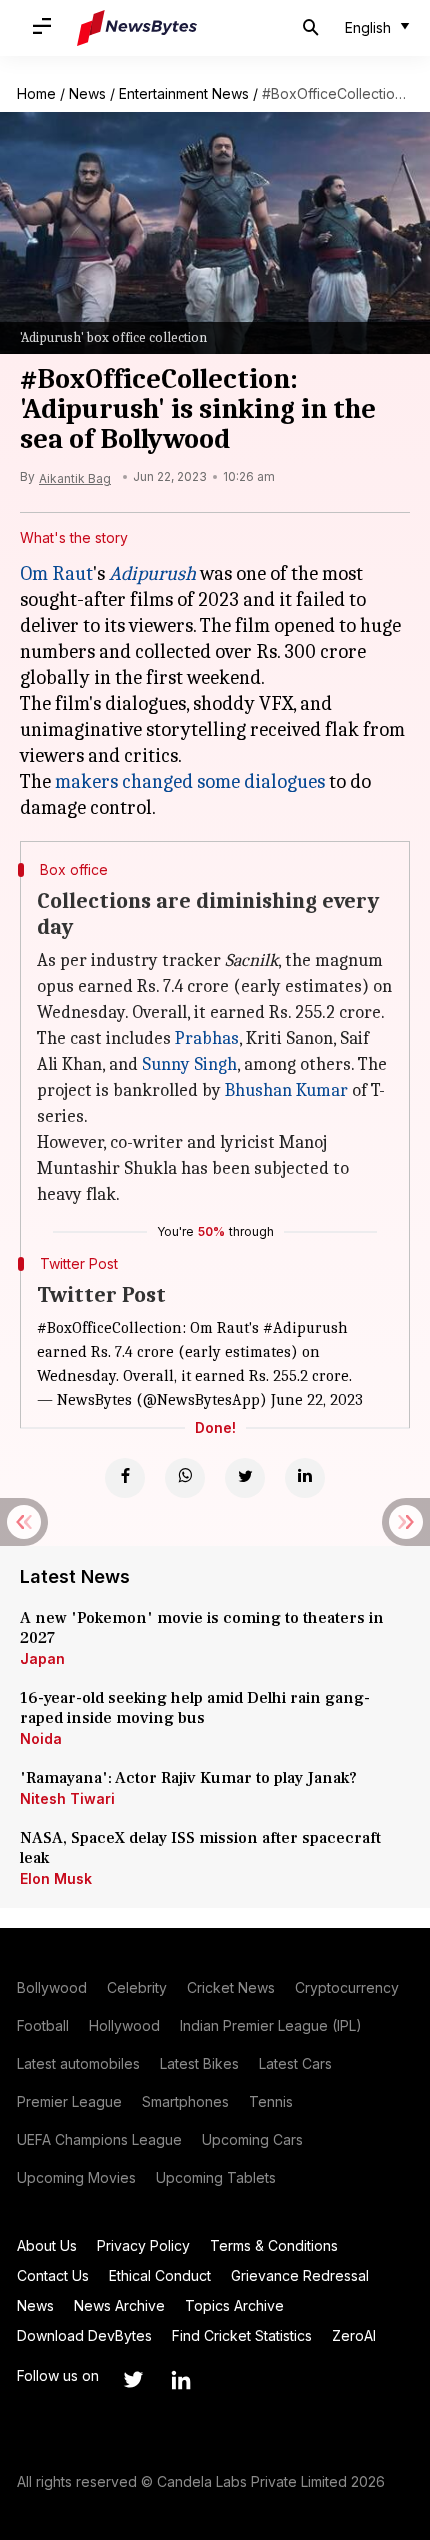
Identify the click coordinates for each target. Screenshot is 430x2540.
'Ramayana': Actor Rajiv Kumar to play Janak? (188, 1778)
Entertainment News (184, 93)
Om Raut (56, 573)
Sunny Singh (189, 1064)
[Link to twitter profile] (133, 2380)
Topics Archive (234, 2305)
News (87, 93)
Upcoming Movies (76, 2177)
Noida (41, 1738)
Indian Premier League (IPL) (271, 2025)
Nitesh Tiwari (67, 1798)
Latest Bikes (199, 2063)
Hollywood (124, 2025)
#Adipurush (305, 1328)
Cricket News (231, 1987)
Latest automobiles (78, 2063)
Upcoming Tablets (216, 2177)
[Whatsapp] (185, 1478)
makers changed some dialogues (190, 781)
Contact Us (53, 2275)
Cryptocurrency (347, 1987)
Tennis (271, 2101)
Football (43, 2025)
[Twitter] (245, 1478)
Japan (42, 1658)
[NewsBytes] (137, 28)
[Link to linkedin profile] (181, 2380)
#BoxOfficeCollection (109, 1328)
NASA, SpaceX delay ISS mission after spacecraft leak (200, 1848)
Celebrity (137, 1987)
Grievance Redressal (300, 2275)
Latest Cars (295, 2063)
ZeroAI (354, 2335)
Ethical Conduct (160, 2275)
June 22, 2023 (317, 1400)
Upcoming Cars (252, 2139)
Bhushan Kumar (286, 1090)
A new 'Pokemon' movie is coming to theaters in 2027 (202, 1628)
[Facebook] (125, 1478)
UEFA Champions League (99, 2139)
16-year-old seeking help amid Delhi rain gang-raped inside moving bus (195, 1708)
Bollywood (52, 1987)
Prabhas (207, 1038)
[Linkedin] (305, 1478)
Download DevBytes (84, 2335)
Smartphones (185, 2101)
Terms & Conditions (274, 2245)
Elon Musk (56, 1878)
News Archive (119, 2305)
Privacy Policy (143, 2245)
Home (36, 93)
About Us (47, 2245)
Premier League (69, 2101)
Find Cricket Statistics (242, 2335)
